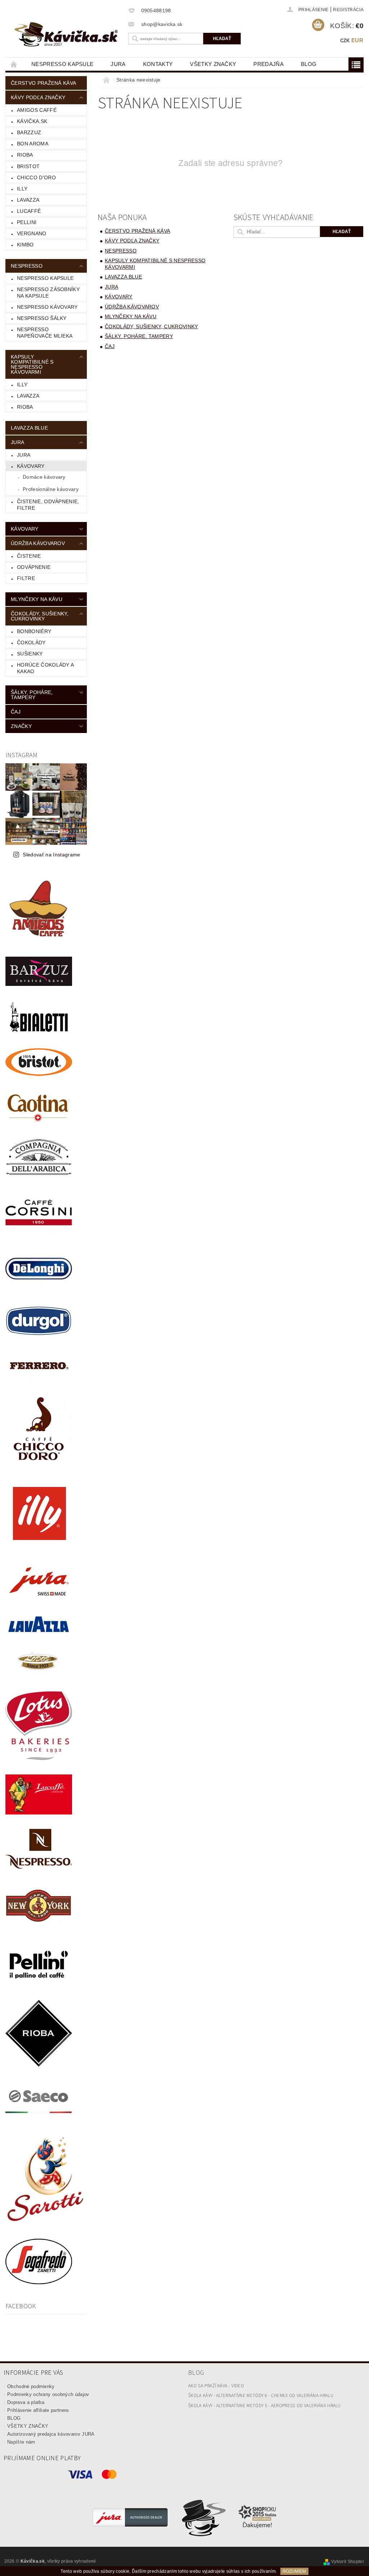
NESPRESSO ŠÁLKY (42, 318)
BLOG (309, 64)
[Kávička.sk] (70, 34)
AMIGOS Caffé (37, 110)
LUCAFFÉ (29, 211)
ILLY (22, 385)
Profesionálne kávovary (51, 489)
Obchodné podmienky (31, 2386)
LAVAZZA (28, 200)
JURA (118, 64)
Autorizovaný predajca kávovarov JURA (51, 2434)
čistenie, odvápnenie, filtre (48, 505)
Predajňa (268, 64)
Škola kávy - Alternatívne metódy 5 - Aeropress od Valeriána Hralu (264, 2406)
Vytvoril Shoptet (347, 2562)
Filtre (26, 578)
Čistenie (29, 556)
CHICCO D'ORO (36, 177)
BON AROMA (33, 144)
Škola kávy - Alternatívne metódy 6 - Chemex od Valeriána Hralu (261, 2396)
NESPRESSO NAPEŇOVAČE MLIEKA (45, 333)
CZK (345, 41)
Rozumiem (294, 2571)
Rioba (25, 407)
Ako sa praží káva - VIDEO (216, 2386)
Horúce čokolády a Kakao (45, 668)
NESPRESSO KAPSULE (62, 64)
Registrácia (348, 10)
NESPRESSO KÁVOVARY (47, 307)
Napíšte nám (21, 2442)
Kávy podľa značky (38, 97)
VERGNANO (32, 233)
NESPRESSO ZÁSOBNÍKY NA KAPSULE (48, 293)
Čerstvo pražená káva (43, 83)
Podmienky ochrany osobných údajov (48, 2394)
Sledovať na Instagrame (51, 855)
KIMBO (25, 245)
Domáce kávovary (44, 477)
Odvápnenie (34, 567)
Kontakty (158, 64)
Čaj (16, 712)
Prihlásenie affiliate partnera (38, 2410)
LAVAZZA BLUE (29, 428)
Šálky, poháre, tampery (32, 695)
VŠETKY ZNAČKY (213, 64)
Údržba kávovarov (38, 543)
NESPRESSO (27, 266)
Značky (21, 726)
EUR (357, 40)
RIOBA (25, 155)
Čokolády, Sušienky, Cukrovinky (40, 616)
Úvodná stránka (14, 64)
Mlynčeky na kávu (37, 599)
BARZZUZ (29, 132)
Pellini (27, 222)
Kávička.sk (32, 121)
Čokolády (31, 642)
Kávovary (31, 466)
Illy (22, 189)
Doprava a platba (26, 2402)
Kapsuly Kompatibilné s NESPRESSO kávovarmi (32, 364)
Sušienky (30, 654)
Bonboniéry (34, 631)
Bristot (28, 166)
